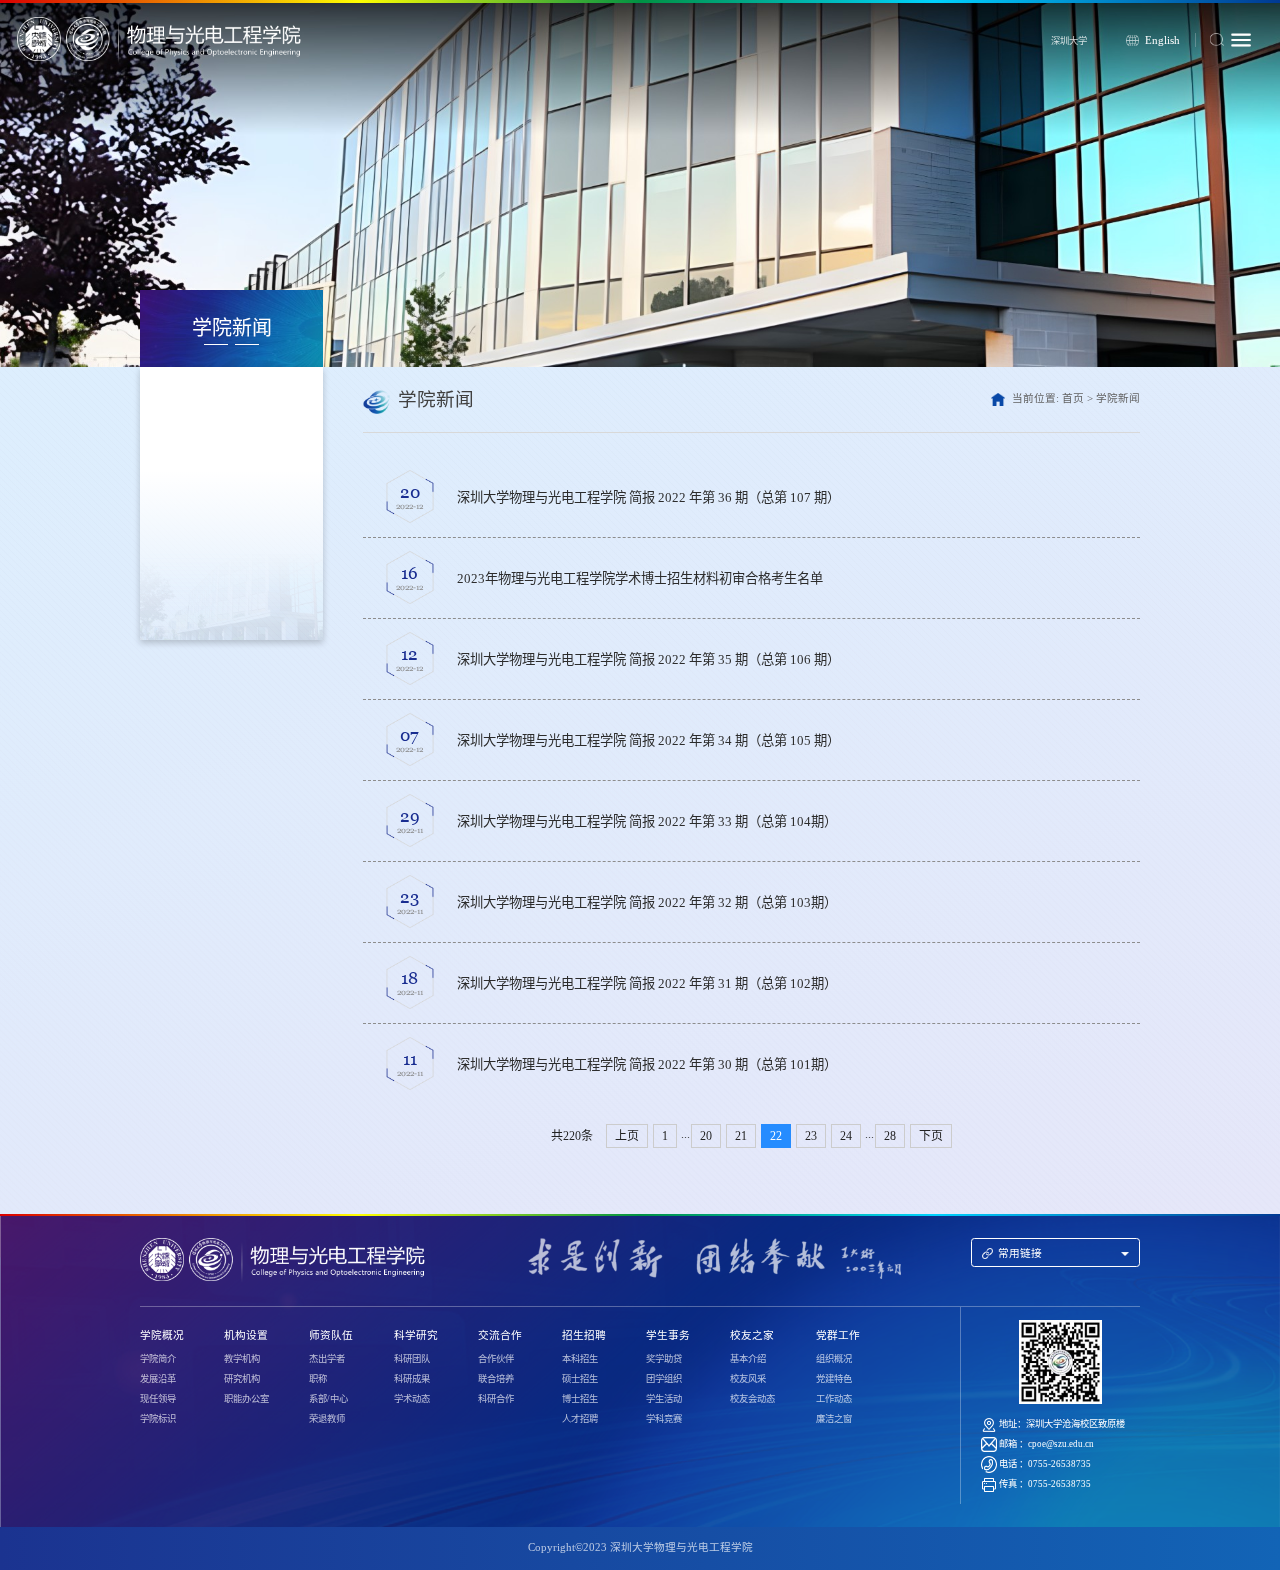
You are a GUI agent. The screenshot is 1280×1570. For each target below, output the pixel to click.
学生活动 (664, 1399)
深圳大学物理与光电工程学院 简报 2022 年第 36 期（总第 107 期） (648, 497)
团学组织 (664, 1379)
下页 (931, 1136)
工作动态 (834, 1399)
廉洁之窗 (834, 1419)
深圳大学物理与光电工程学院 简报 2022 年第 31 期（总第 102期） (647, 983)
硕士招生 (580, 1379)
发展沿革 (158, 1379)
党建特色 (834, 1379)
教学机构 (242, 1359)
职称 (318, 1379)
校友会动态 (752, 1399)
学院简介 (158, 1359)
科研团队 (412, 1359)
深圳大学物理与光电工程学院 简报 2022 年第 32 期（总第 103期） (647, 902)
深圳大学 (1069, 41)
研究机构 (242, 1379)
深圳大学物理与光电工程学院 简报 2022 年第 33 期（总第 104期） (647, 821)
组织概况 (834, 1359)
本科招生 (580, 1359)
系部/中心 (328, 1399)
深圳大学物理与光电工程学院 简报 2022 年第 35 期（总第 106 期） (648, 659)
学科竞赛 (664, 1419)
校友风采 (748, 1379)
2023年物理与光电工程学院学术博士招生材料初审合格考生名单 (640, 578)
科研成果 (412, 1379)
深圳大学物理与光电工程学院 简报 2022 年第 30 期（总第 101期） (647, 1064)
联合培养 (496, 1379)
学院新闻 (1118, 398)
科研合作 (496, 1399)
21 (741, 1136)
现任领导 (158, 1399)
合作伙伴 (496, 1359)
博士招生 (580, 1399)
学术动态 (412, 1399)
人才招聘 (580, 1419)
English (1162, 40)
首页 (1073, 398)
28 (890, 1136)
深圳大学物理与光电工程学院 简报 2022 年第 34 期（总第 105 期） (648, 740)
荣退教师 (327, 1419)
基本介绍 (748, 1359)
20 (706, 1136)
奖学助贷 (664, 1359)
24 (846, 1136)
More (1092, 497)
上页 (627, 1136)
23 (811, 1136)
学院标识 (158, 1419)
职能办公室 (246, 1399)
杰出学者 (327, 1359)
